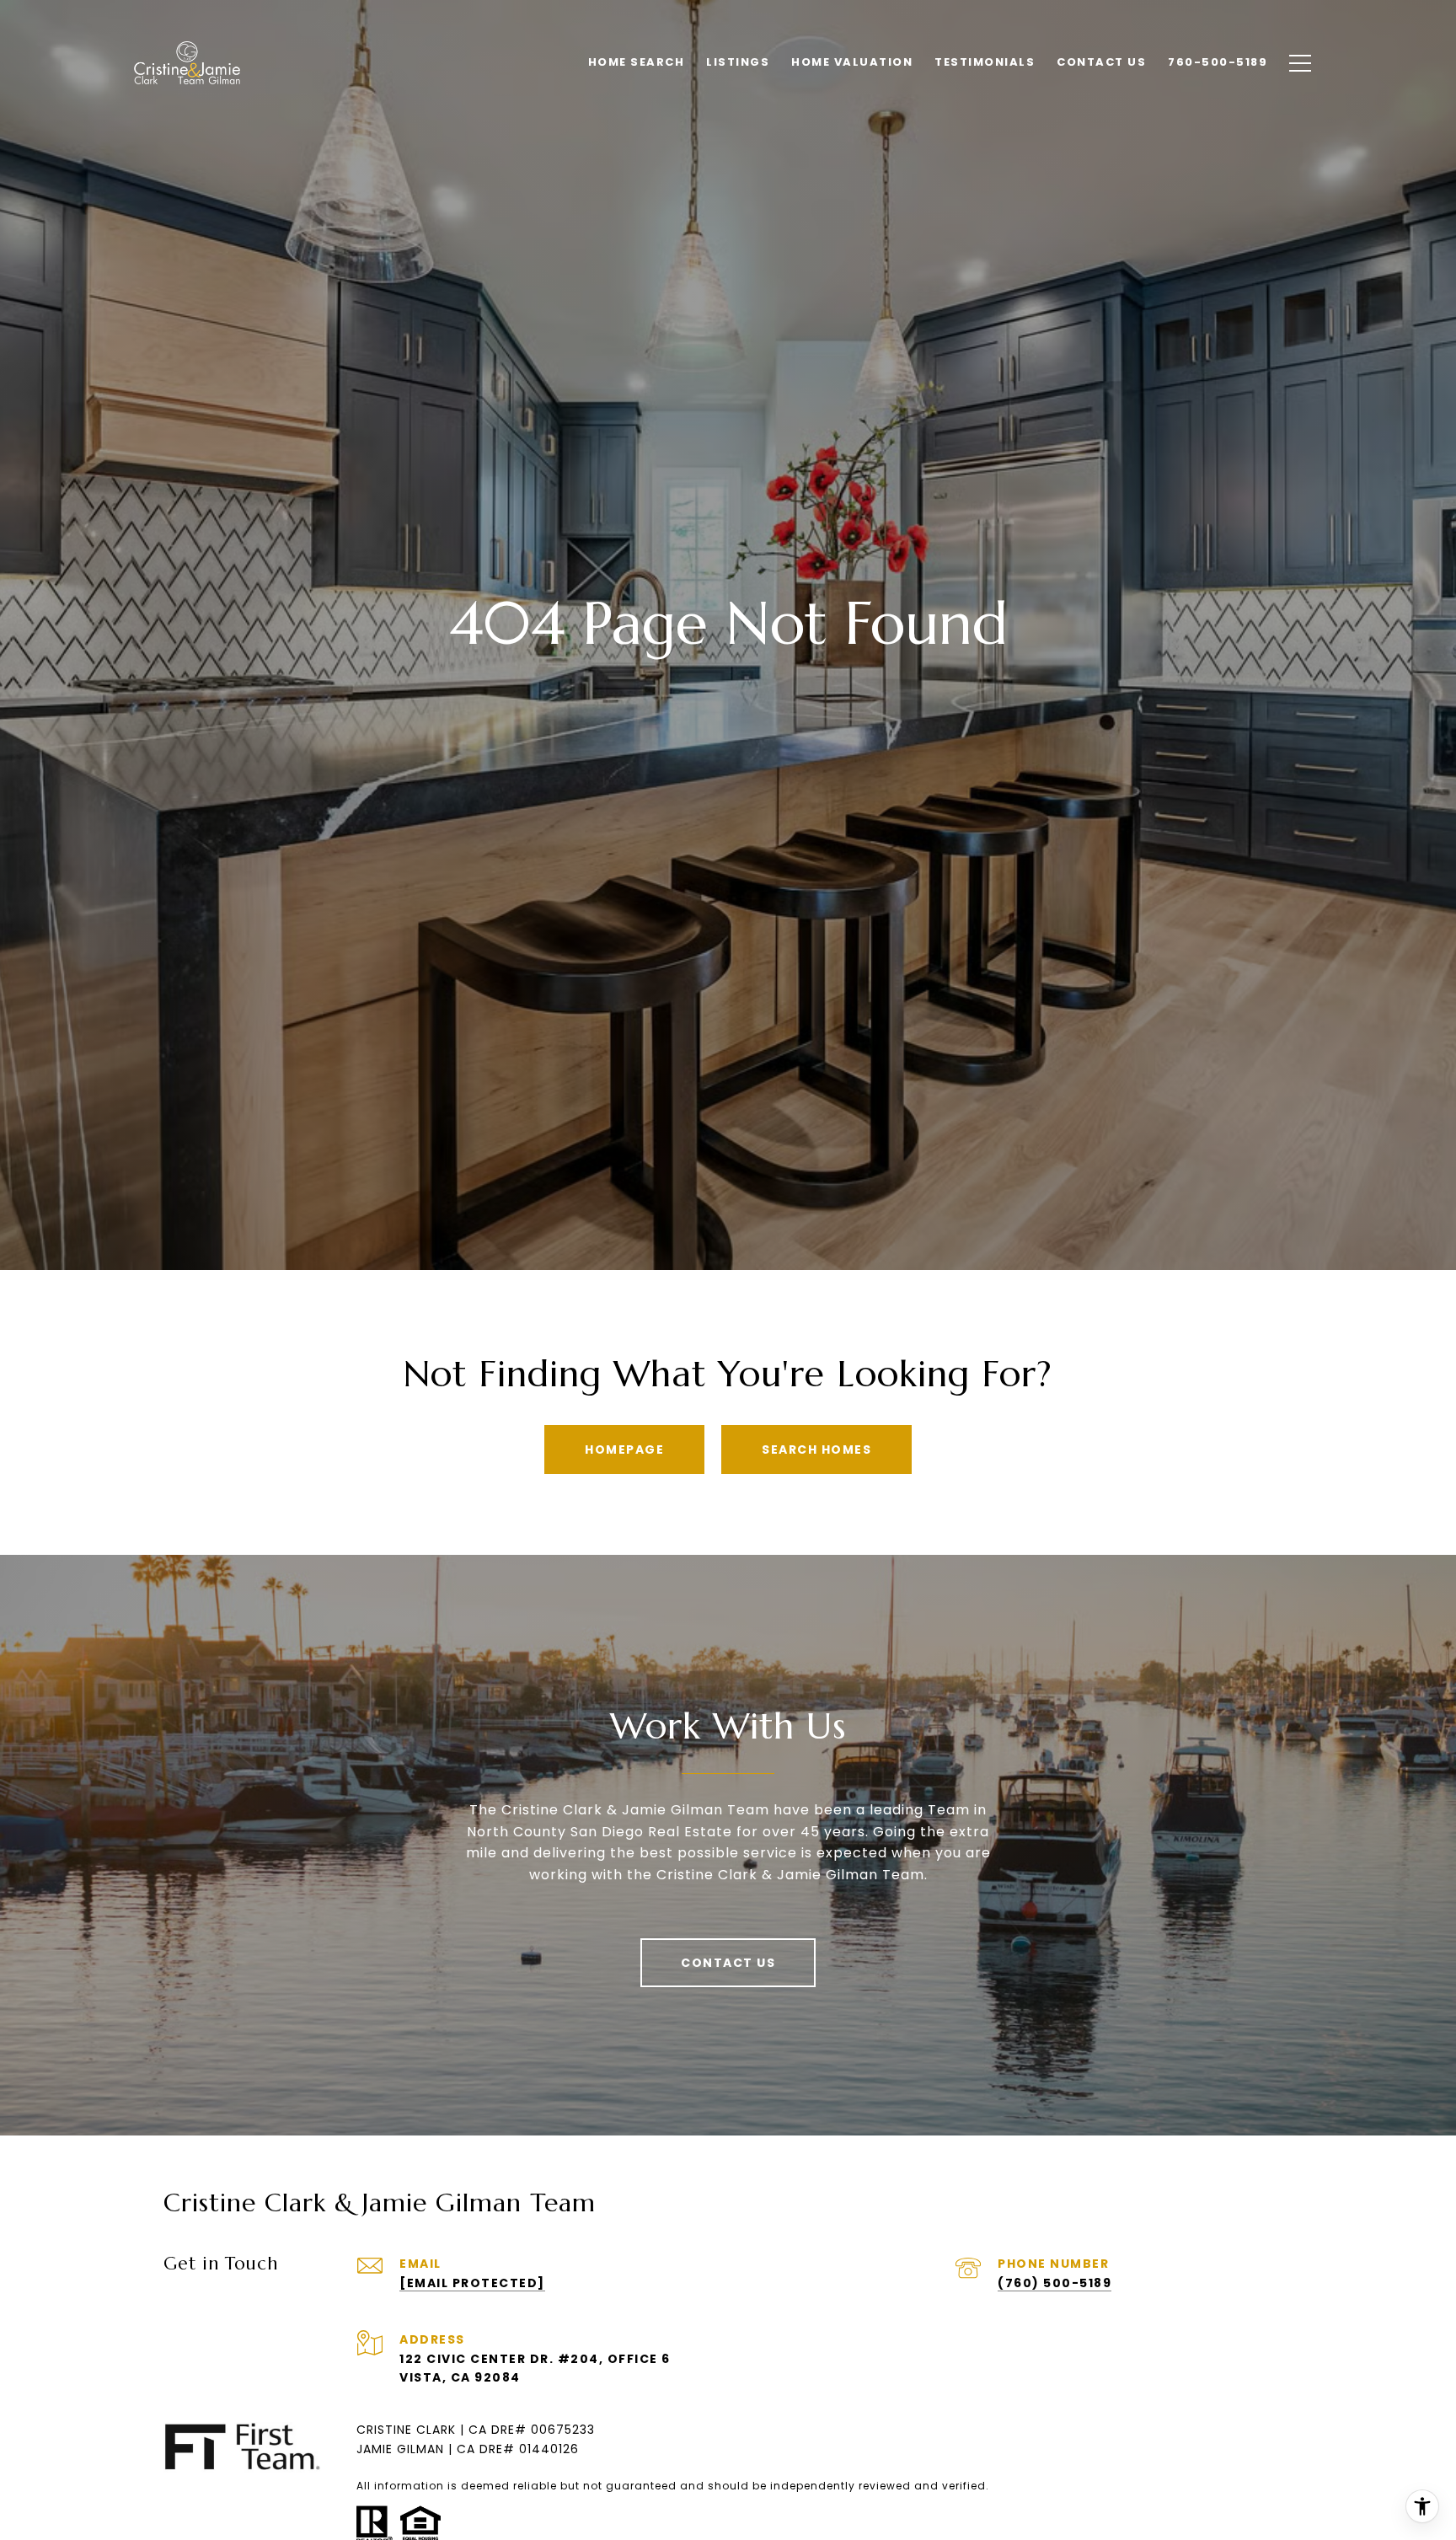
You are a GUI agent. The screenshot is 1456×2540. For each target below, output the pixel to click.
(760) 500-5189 (1055, 2283)
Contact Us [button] (728, 1963)
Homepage (624, 1450)
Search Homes (816, 1450)
